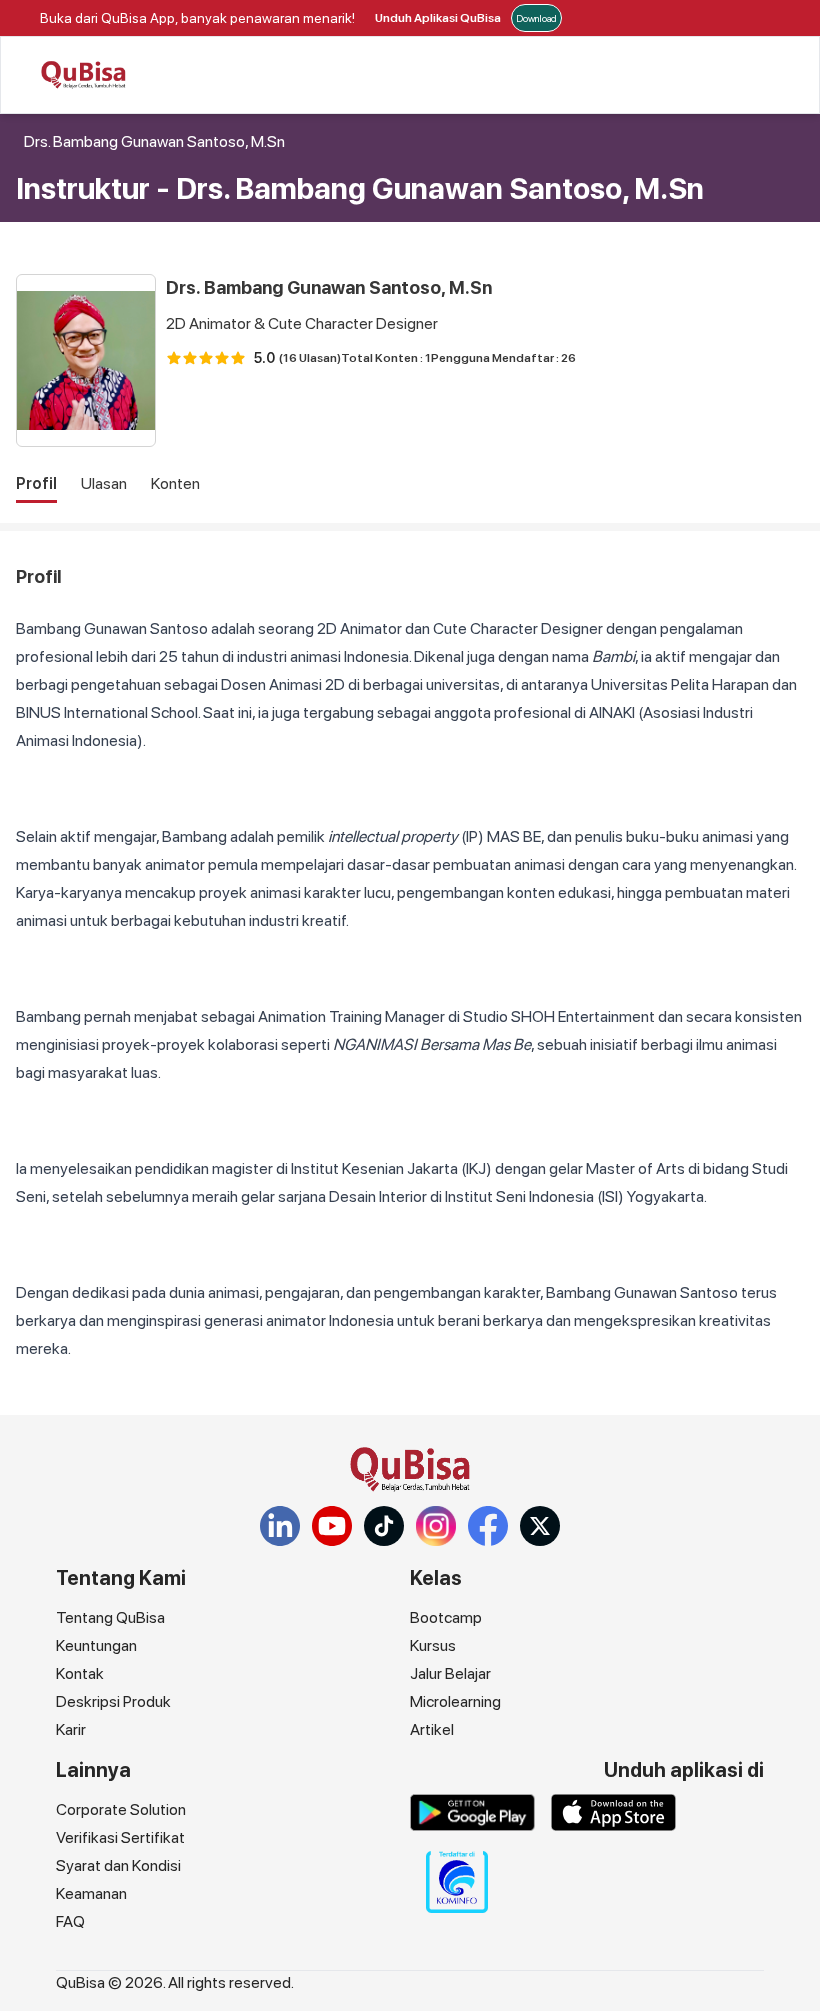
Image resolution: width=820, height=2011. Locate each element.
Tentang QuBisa (110, 1617)
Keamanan (91, 1893)
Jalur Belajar (450, 1673)
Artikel (432, 1729)
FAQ (70, 1921)
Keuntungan (96, 1645)
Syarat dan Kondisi (118, 1865)
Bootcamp (446, 1617)
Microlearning (455, 1701)
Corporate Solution (121, 1809)
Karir (71, 1729)
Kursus (433, 1645)
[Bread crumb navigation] (20, 142)
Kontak (80, 1673)
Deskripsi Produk (113, 1701)
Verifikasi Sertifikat (120, 1837)
